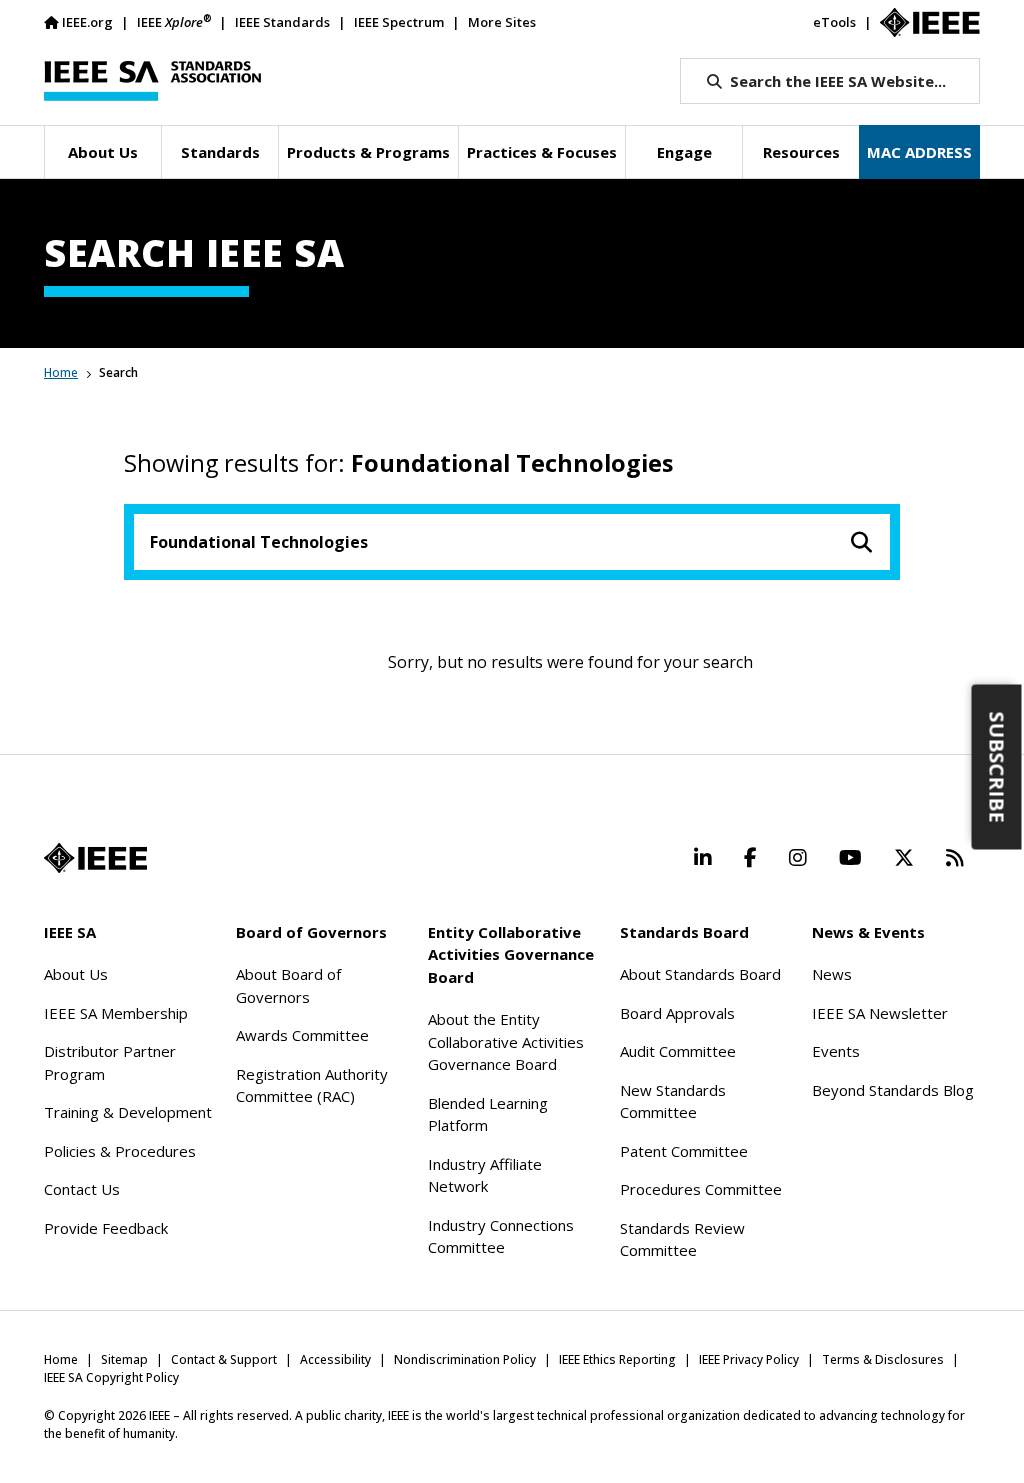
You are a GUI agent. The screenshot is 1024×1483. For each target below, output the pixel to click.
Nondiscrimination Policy (465, 1359)
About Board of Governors (288, 985)
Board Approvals (677, 1013)
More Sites (502, 22)
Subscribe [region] (997, 766)
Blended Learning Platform (488, 1114)
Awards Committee (302, 1035)
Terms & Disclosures (883, 1359)
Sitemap (124, 1359)
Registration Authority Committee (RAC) (312, 1085)
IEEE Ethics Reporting (617, 1359)
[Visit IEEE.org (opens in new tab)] (95, 858)
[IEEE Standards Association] (152, 81)
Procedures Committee (701, 1189)
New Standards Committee (673, 1101)
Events (836, 1051)
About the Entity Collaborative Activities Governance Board (506, 1041)
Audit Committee (678, 1051)
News (832, 974)
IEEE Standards (282, 22)
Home (61, 372)
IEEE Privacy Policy (749, 1359)
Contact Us (82, 1189)
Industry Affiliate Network (485, 1175)
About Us (76, 974)
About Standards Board (700, 974)
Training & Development (128, 1112)
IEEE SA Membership (116, 1013)
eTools (834, 22)
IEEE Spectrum (399, 22)
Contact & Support (224, 1359)
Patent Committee (684, 1151)
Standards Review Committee (682, 1239)
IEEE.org (87, 22)
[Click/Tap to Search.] (862, 542)
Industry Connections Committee (501, 1236)
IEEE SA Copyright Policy (111, 1377)
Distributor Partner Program (110, 1062)
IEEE (174, 21)
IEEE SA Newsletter (880, 1013)
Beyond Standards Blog (893, 1090)
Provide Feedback (106, 1228)
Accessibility (335, 1359)
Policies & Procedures (120, 1151)
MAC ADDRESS (919, 152)
